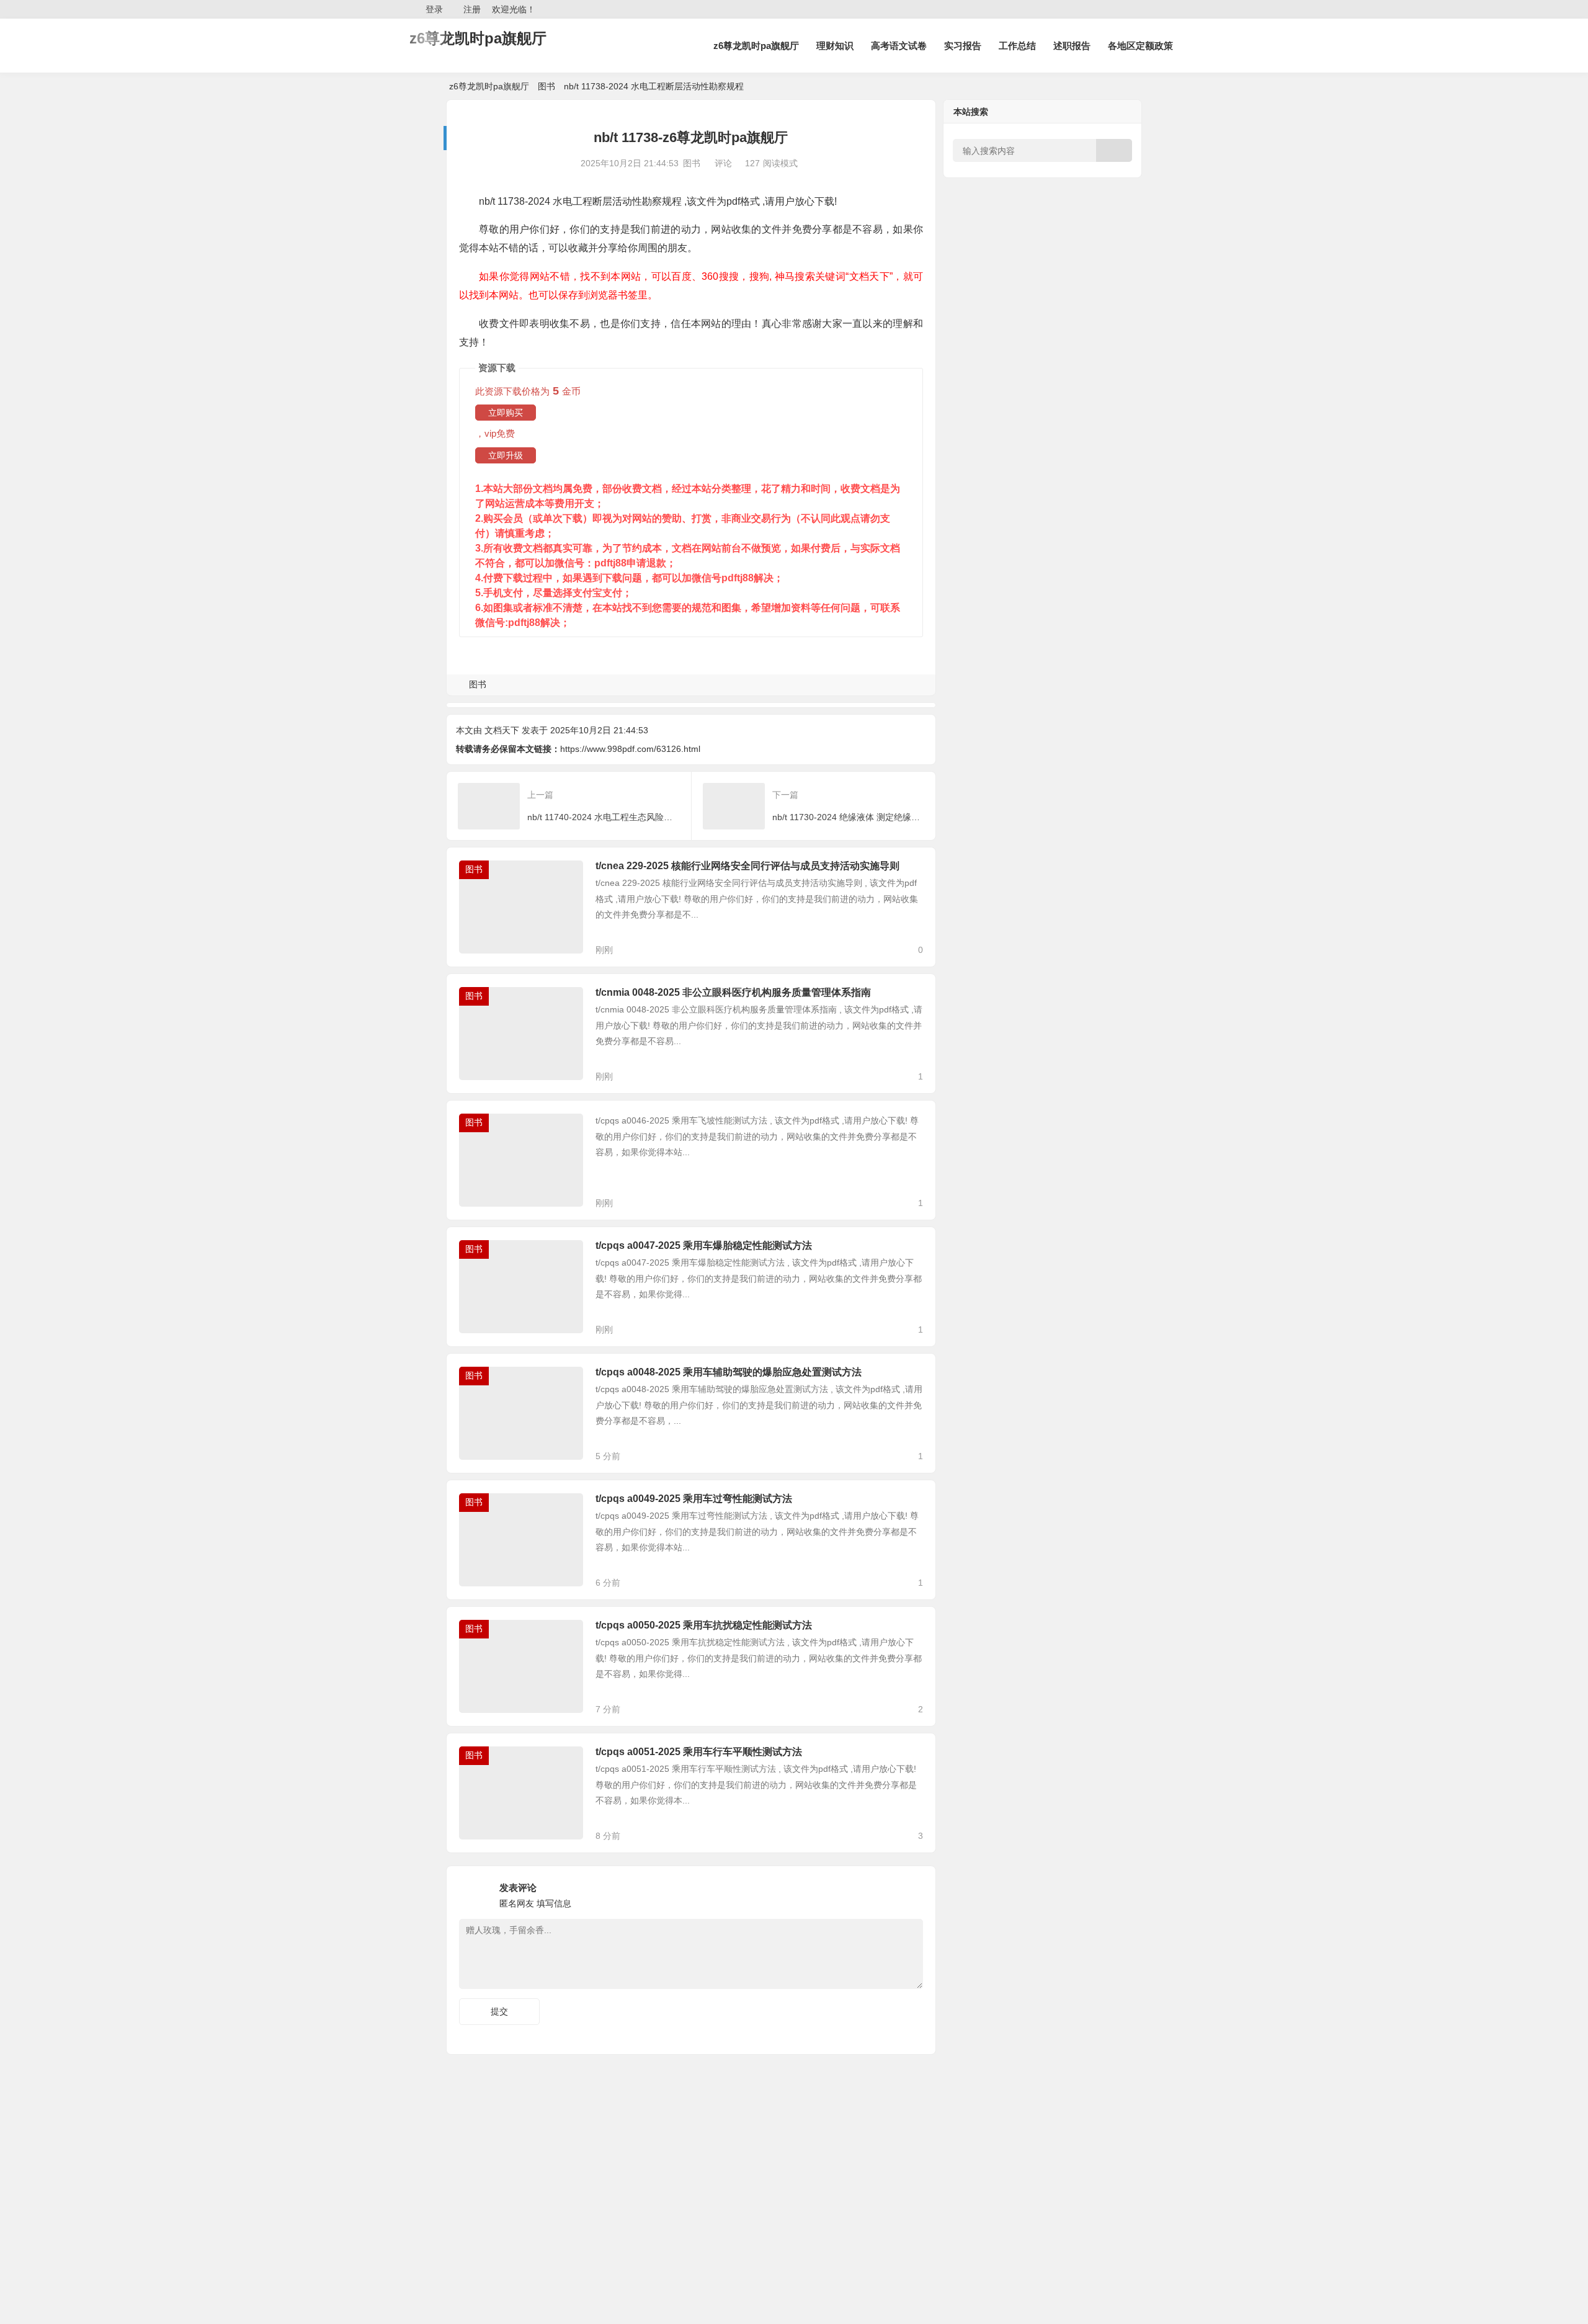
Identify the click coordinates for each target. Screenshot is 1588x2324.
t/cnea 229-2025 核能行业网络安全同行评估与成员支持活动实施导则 (747, 866)
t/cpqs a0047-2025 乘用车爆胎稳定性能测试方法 (704, 1245)
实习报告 (963, 46)
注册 (472, 9)
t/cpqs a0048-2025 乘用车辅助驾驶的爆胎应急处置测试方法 (729, 1372)
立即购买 (506, 413)
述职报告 (1072, 46)
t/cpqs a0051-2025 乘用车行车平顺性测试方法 (699, 1752)
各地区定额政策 (1140, 46)
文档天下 (502, 730)
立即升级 (506, 455)
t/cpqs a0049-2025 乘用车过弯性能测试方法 (694, 1499)
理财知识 (835, 46)
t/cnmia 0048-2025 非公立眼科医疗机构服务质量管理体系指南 (733, 992)
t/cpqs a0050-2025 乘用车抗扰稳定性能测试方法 (704, 1625)
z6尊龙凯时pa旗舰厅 (478, 38)
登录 (434, 9)
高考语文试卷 (899, 46)
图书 (546, 86)
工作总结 (1017, 46)
